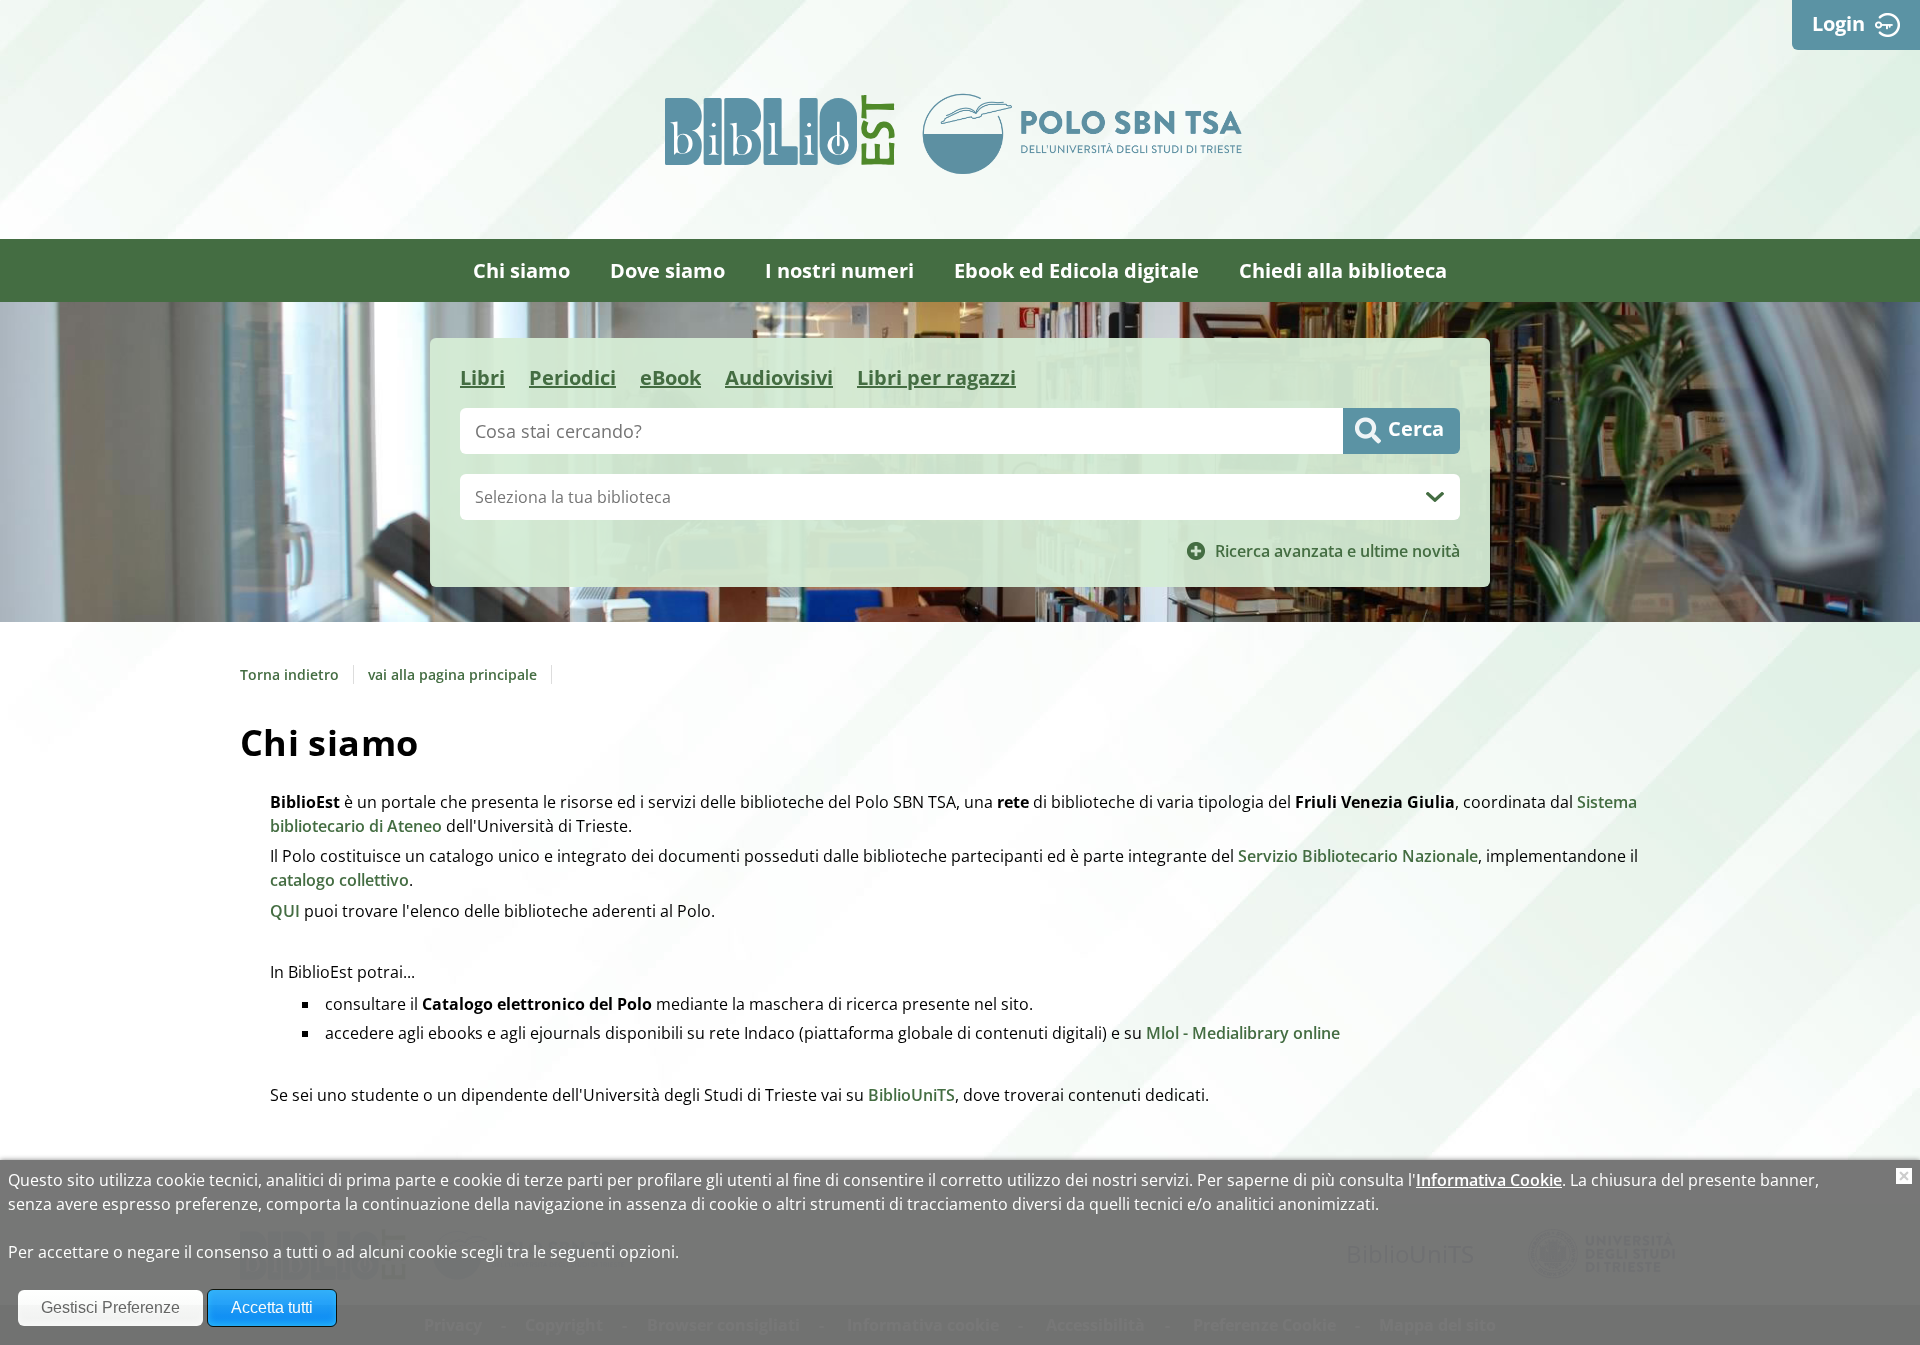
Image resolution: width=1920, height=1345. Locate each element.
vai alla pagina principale (452, 674)
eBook (670, 377)
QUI (285, 911)
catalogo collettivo (339, 880)
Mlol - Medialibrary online (1243, 1033)
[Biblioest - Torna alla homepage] (780, 130)
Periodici (572, 377)
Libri (482, 377)
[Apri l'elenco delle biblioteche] (1435, 497)
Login (1838, 23)
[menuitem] (521, 270)
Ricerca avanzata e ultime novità (1337, 551)
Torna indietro (289, 674)
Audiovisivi (779, 377)
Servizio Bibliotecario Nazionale (1358, 856)
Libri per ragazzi (936, 377)
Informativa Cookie (1489, 1180)
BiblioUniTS (911, 1095)
